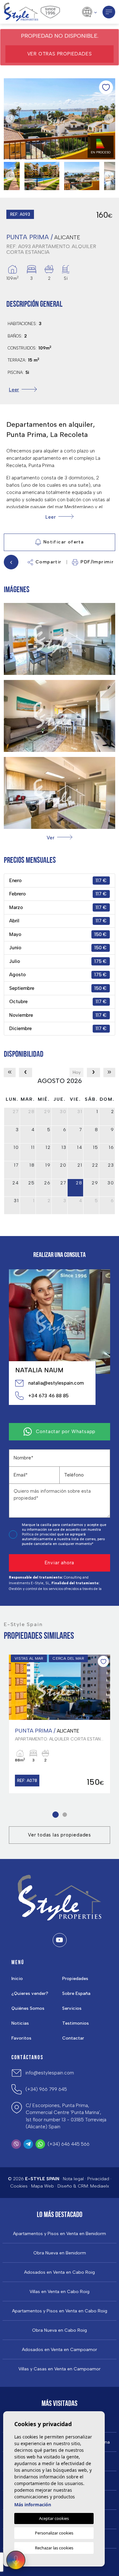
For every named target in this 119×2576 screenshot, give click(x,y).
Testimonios (76, 2023)
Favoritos (21, 2038)
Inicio (17, 1979)
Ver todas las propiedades (60, 1835)
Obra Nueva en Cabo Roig (60, 2330)
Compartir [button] (49, 562)
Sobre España (76, 1993)
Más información (33, 2505)
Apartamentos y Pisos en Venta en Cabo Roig (60, 2311)
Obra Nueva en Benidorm (60, 2253)
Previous (10, 119)
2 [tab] (65, 1815)
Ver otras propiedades (60, 54)
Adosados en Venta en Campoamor (60, 2350)
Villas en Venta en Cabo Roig (60, 2292)
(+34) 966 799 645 (46, 2089)
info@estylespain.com (50, 2073)
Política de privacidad (40, 1534)
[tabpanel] (60, 1724)
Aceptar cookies (54, 2518)
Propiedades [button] (75, 1979)
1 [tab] (55, 1815)
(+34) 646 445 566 (69, 2144)
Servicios (72, 2008)
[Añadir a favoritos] (106, 87)
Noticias (20, 2023)
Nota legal (73, 2179)
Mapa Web (43, 2186)
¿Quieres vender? (30, 1993)
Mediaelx (100, 2186)
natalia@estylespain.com (56, 1383)
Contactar (73, 2038)
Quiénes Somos (28, 2008)
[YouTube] (60, 1940)
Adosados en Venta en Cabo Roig (60, 2272)
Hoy (77, 1072)
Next (109, 119)
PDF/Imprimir (97, 562)
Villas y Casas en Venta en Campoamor (60, 2369)
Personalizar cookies (54, 2533)
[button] (59, 838)
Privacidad (98, 2179)
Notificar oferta (64, 542)
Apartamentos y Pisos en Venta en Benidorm (60, 2234)
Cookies (19, 2186)
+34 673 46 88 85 (48, 1396)
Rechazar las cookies (54, 2548)
